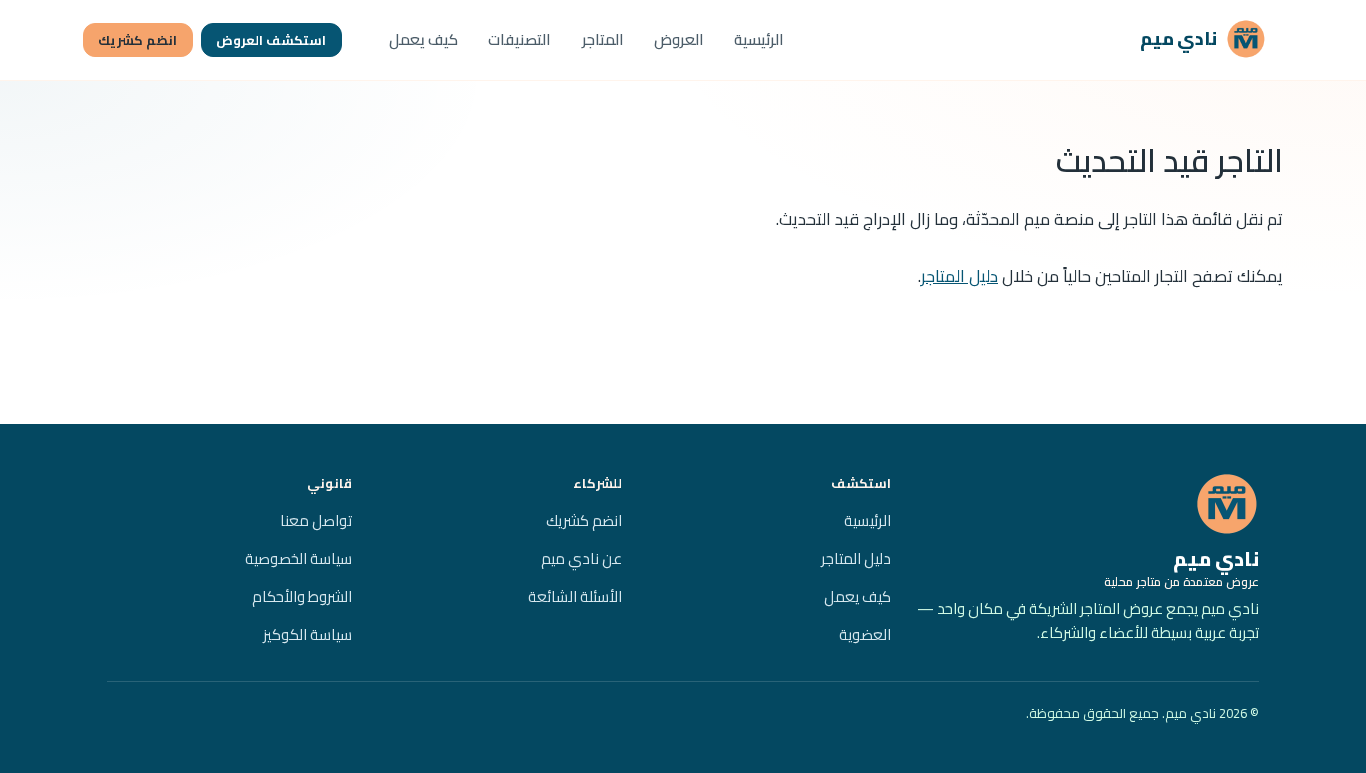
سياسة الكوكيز (307, 634)
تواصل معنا (316, 520)
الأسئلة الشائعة (575, 596)
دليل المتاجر (959, 276)
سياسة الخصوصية (298, 558)
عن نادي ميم (581, 558)
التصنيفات (519, 39)
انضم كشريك (137, 40)
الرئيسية (759, 39)
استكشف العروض (271, 40)
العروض (679, 39)
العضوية (865, 634)
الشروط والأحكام (302, 596)
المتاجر (603, 39)
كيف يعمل (423, 39)
